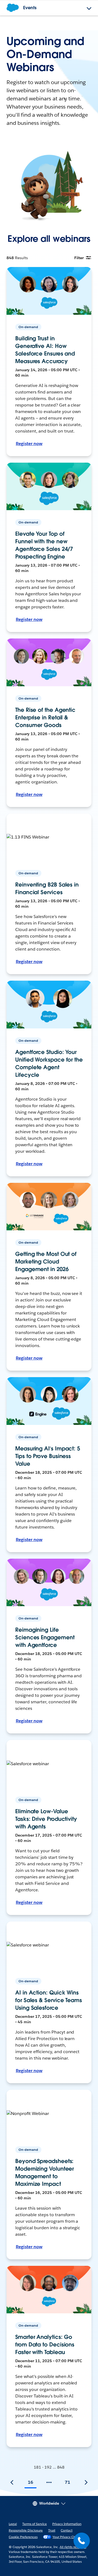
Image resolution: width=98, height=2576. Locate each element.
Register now (29, 444)
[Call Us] (82, 2541)
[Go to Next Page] (86, 2482)
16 (30, 2482)
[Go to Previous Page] (12, 2482)
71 (68, 2482)
